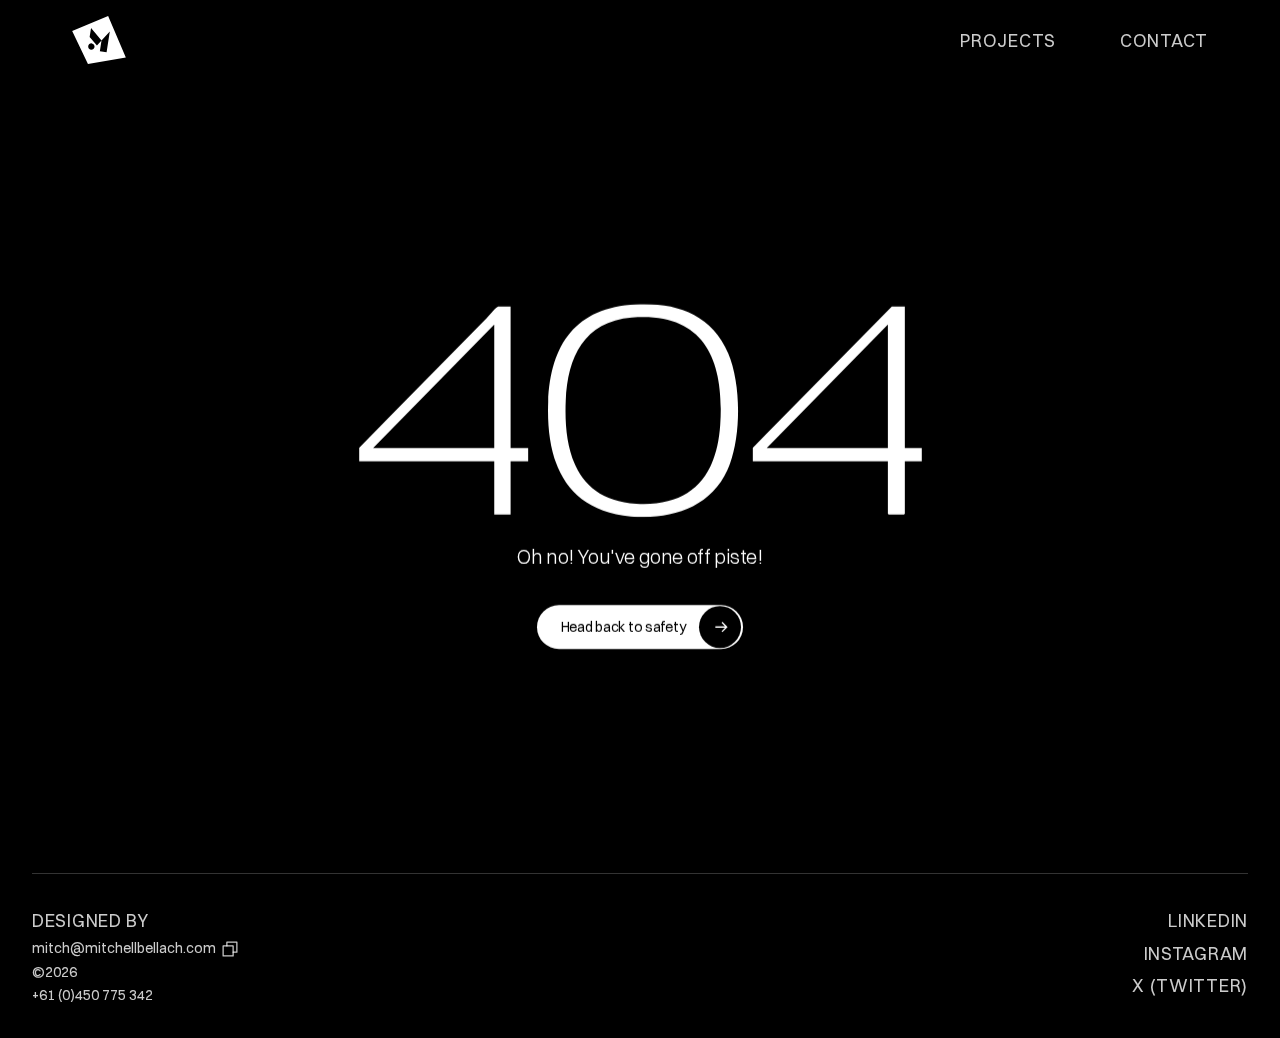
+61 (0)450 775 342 (92, 995)
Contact (1164, 40)
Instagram (1196, 953)
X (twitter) (1190, 985)
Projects (1008, 40)
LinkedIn (1208, 920)
